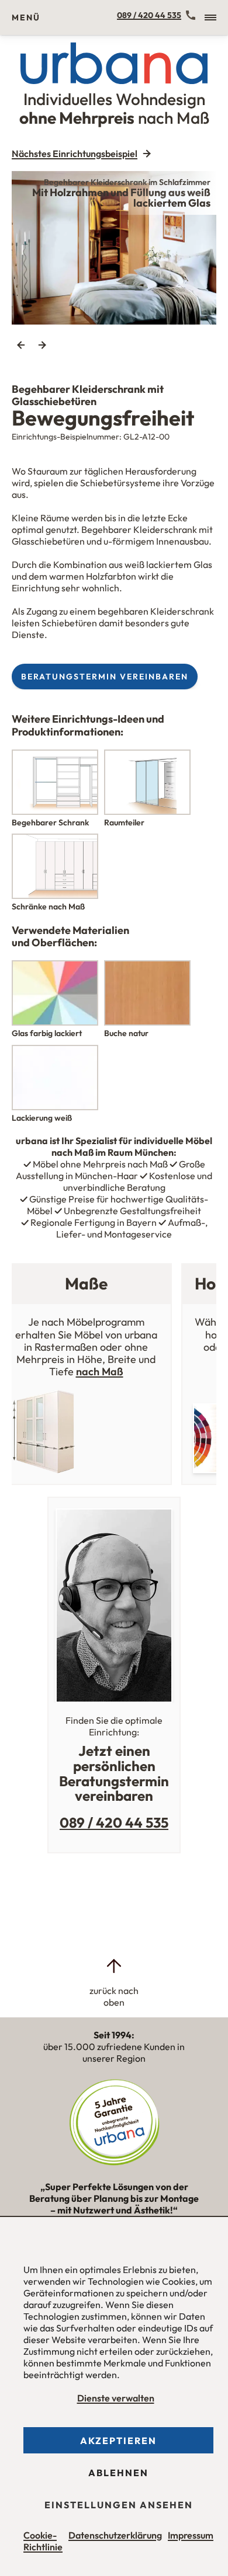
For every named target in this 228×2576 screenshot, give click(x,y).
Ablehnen (118, 2473)
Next (42, 345)
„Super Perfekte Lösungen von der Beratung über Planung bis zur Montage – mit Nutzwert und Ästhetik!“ (114, 2204)
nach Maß (100, 1371)
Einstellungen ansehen (119, 2505)
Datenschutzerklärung (115, 2535)
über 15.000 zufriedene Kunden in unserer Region (114, 2047)
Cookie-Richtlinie (43, 2541)
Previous (21, 345)
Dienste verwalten (116, 2398)
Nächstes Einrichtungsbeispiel (75, 154)
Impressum (191, 2535)
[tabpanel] (114, 248)
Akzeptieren (118, 2441)
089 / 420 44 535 (149, 15)
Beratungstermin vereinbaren (105, 677)
